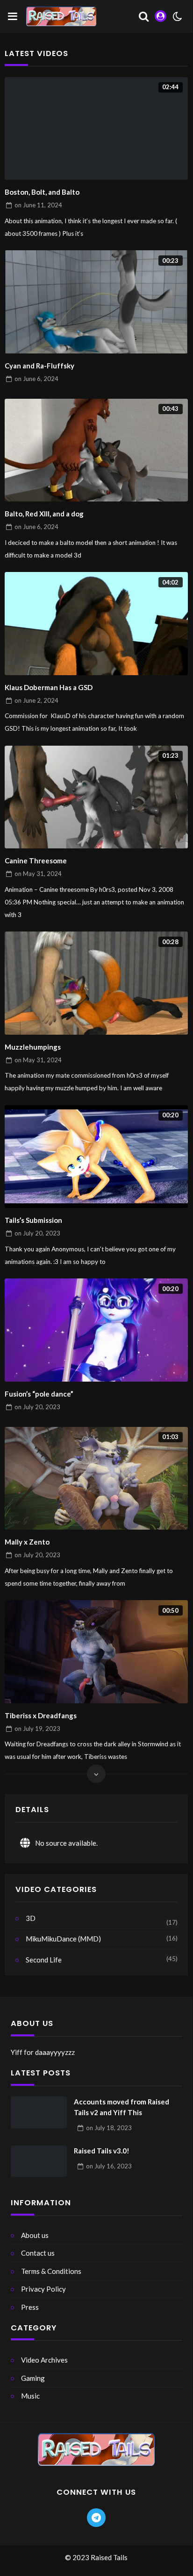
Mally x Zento (27, 1542)
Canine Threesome (36, 861)
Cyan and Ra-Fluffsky (39, 366)
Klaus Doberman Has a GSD (49, 687)
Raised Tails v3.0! (102, 2151)
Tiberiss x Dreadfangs (41, 1715)
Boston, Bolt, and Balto (42, 192)
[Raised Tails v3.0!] (39, 2161)
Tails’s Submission (33, 1220)
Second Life (44, 1960)
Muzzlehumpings (33, 1047)
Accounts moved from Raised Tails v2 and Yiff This (122, 2107)
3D (31, 1918)
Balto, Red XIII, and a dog (44, 514)
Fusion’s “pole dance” (39, 1394)
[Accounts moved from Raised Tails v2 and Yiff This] (39, 2112)
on (38, 205)
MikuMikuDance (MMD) (63, 1939)
